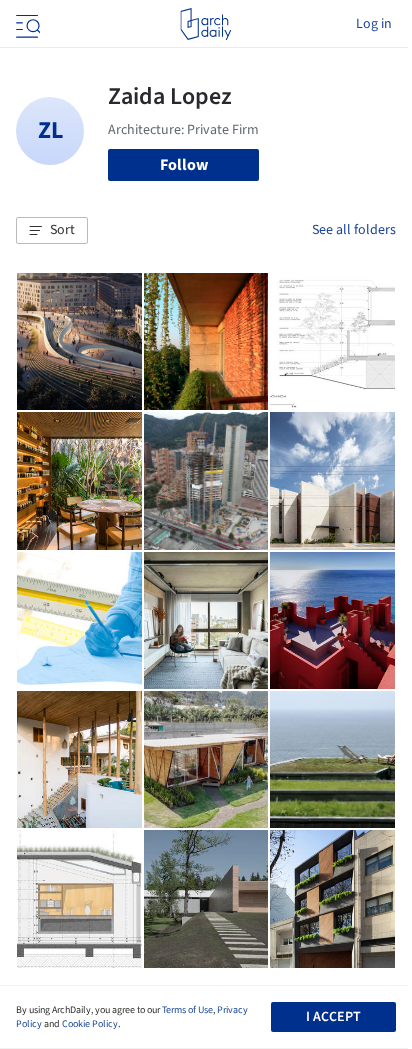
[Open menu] (26, 24)
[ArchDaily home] (205, 24)
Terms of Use (187, 1010)
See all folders (354, 230)
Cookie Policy (90, 1024)
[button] (52, 231)
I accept (333, 1017)
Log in (374, 24)
